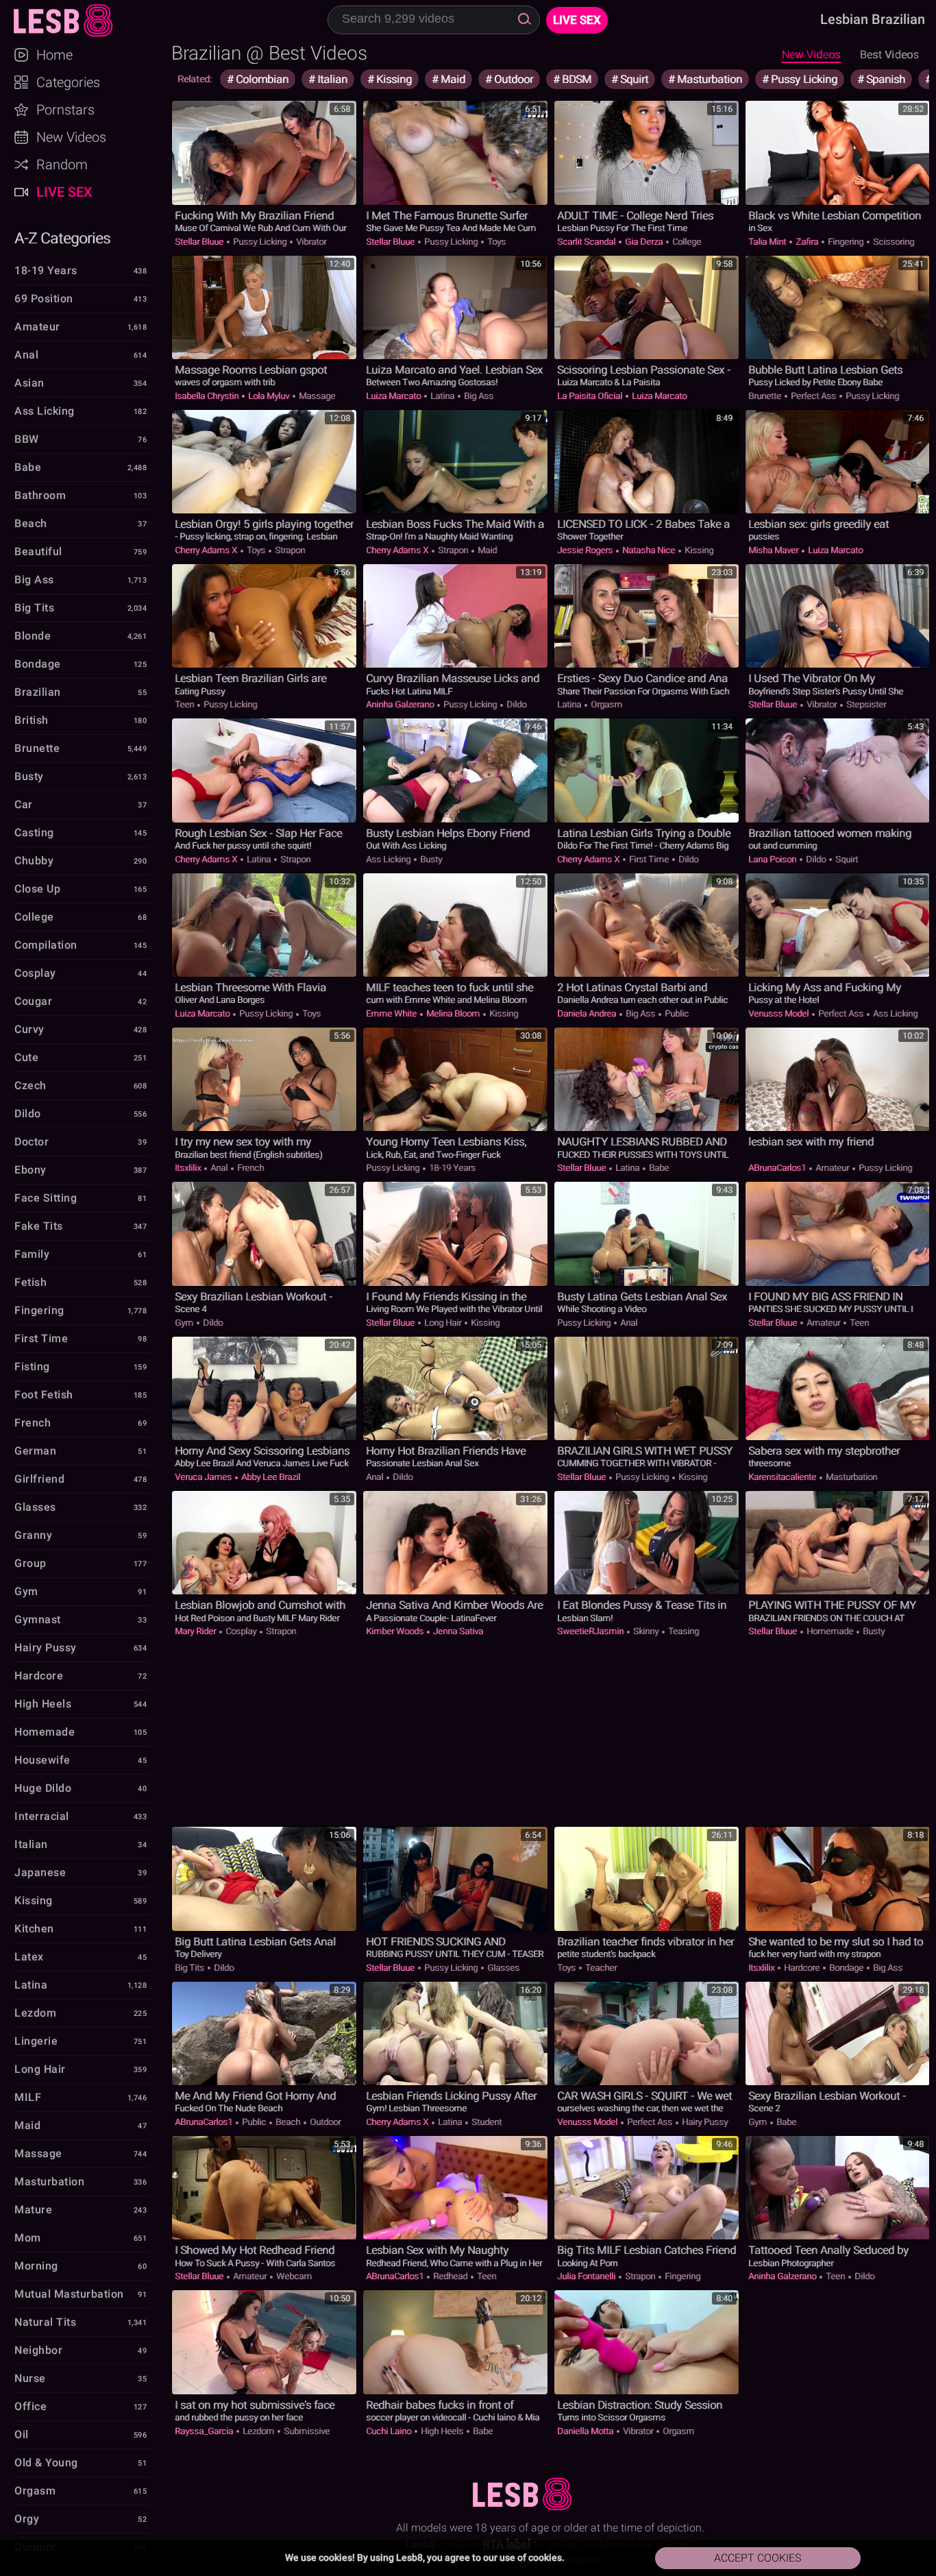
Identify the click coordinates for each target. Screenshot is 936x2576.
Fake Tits (39, 1226)
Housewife (42, 1760)
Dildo (515, 704)
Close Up (37, 889)
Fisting (32, 1366)
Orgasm (605, 704)
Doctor (32, 1142)
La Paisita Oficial (591, 396)
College (686, 242)
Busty (430, 859)
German (35, 1451)
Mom (28, 2238)
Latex (29, 1957)
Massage (316, 396)
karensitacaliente (783, 1477)
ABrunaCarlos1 (778, 1168)
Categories (68, 82)
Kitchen (34, 1929)
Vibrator (310, 242)
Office (30, 2406)
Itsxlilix (189, 1168)
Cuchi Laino (390, 2431)
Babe (658, 1168)
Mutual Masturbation (69, 2294)
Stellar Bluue (200, 242)
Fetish (30, 1282)
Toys (495, 242)
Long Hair (443, 1323)
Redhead (450, 2276)
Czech (30, 1085)
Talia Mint (768, 242)
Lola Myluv (269, 396)
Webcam (293, 2276)
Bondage (846, 1968)
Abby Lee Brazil (270, 1477)
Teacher (600, 1968)
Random (62, 165)
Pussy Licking (803, 79)
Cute (26, 1057)
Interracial (42, 1816)
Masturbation (708, 79)
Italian (331, 79)
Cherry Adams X (207, 550)
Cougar (33, 1001)
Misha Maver (774, 550)
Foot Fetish (44, 1395)
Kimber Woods (396, 1631)
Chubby (34, 861)
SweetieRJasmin (591, 1631)
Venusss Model (779, 1013)
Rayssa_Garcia (205, 2431)
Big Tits (190, 1968)
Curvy (29, 1029)
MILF (28, 2097)
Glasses (502, 1968)
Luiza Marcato (394, 396)
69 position (44, 299)
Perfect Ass (813, 396)
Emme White (392, 1013)
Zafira (807, 242)
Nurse (30, 2378)
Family (32, 1254)
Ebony (30, 1170)
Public (676, 1013)
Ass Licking (389, 859)
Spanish (884, 79)
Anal (219, 1168)
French (249, 1168)
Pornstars (65, 110)
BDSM (575, 79)
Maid (452, 79)
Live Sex (64, 192)
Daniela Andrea (588, 1013)
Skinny (646, 1631)
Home (54, 55)
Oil (22, 2434)
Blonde (33, 636)
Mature (33, 2210)
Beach (288, 2122)
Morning (36, 2266)
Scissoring (892, 242)
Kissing (393, 79)
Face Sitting (46, 1198)
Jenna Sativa (457, 1631)
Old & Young (46, 2463)
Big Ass (478, 396)
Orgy (27, 2519)
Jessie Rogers (586, 550)
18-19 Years (451, 1168)
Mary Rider (196, 1631)
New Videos (811, 54)
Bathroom (40, 495)
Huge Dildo (43, 1788)
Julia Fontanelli (587, 2276)
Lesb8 (85, 21)
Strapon (289, 550)
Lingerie (36, 2041)
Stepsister (865, 704)
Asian (29, 383)
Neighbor (38, 2350)
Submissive (306, 2431)
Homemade (830, 1631)
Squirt (633, 79)
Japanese (40, 1872)
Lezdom (258, 2431)
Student (485, 2122)
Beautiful (38, 551)
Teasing (682, 1631)
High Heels (442, 2431)
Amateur (832, 1168)
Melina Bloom (453, 1013)
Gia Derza (644, 242)
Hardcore (802, 1968)
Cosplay (241, 1631)
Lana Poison (773, 859)
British (32, 720)
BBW (27, 439)
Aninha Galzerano (401, 704)
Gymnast (38, 1619)
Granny (33, 1535)
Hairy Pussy (704, 2122)
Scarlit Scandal (587, 242)
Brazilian (38, 692)
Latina (442, 396)
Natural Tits (45, 2322)
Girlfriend (39, 1479)
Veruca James (204, 1477)
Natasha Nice (649, 550)
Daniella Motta (586, 2431)
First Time (649, 859)
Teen (185, 704)
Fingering (846, 242)
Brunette (766, 396)
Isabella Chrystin (208, 396)
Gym (185, 1323)
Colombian (261, 79)
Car (24, 804)
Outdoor (512, 79)
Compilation (46, 945)
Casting (34, 833)
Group (30, 1563)
